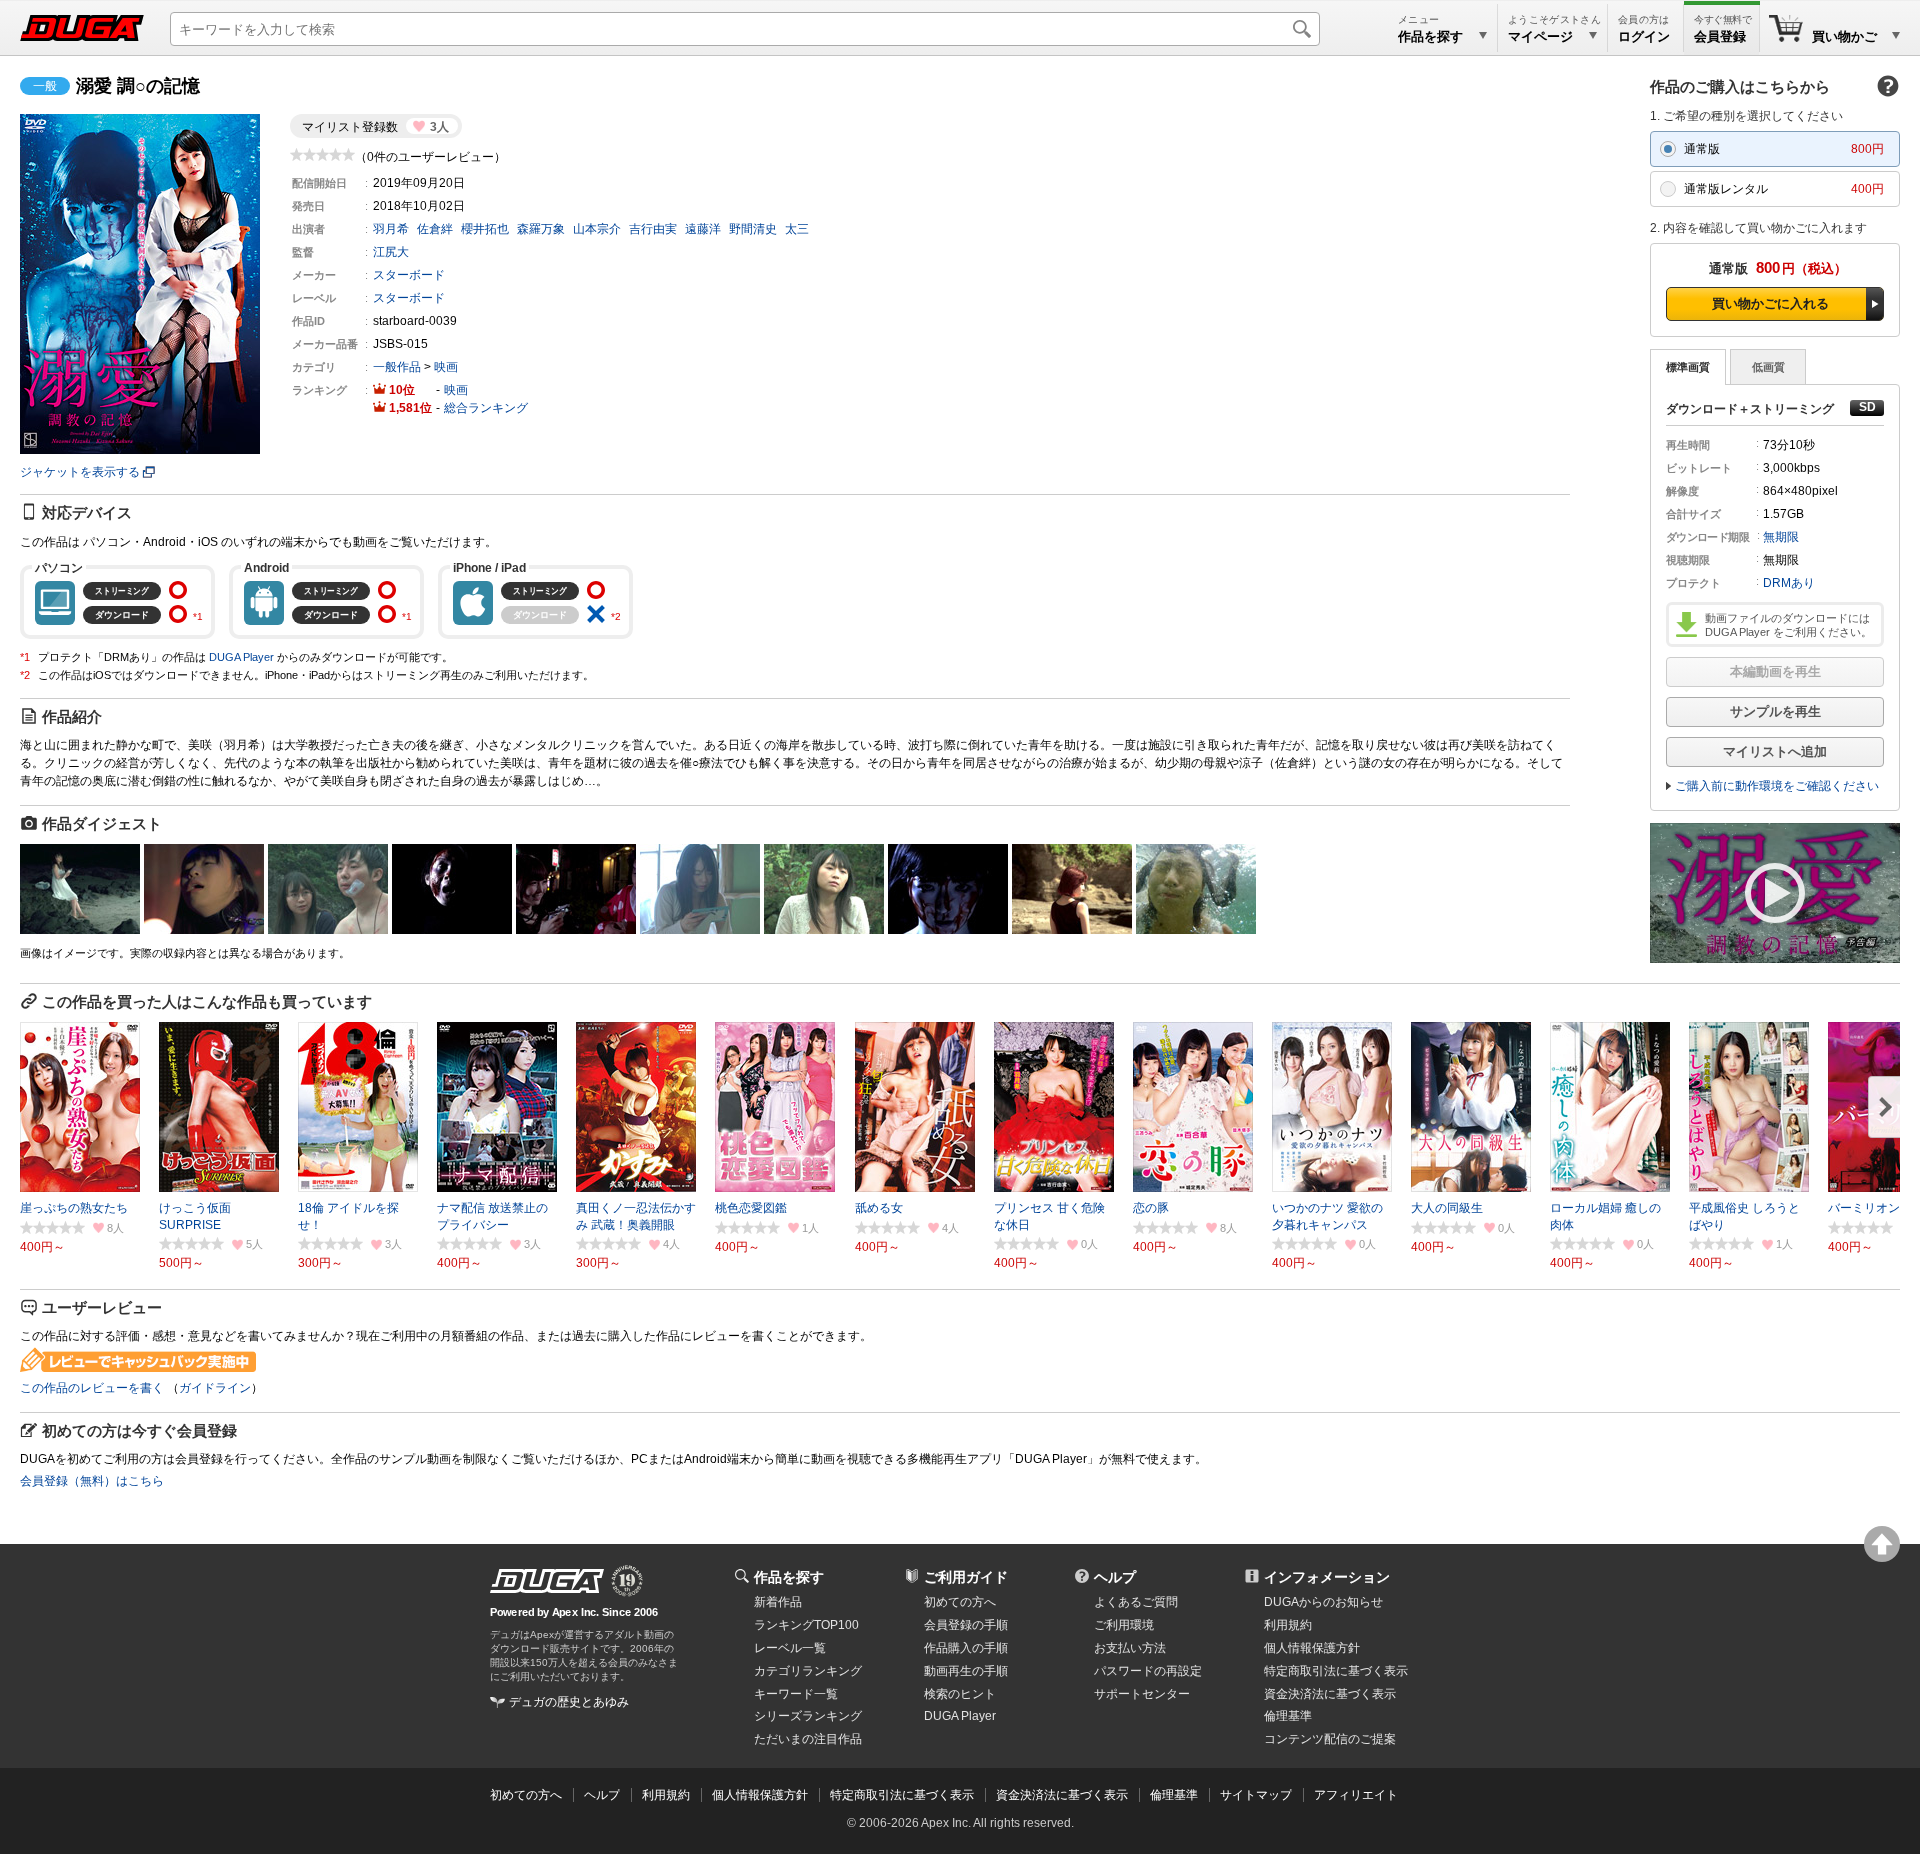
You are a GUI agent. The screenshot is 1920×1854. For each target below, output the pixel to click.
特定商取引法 (1336, 1671)
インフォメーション (1327, 1577)
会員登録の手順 (966, 1625)
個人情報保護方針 (1312, 1648)
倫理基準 (1288, 1716)
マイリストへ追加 (1775, 751)
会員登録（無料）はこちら (92, 1481)
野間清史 (753, 229)
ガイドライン (215, 1388)
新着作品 (778, 1602)
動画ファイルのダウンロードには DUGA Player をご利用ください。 (1788, 625)
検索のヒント (960, 1694)
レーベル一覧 (790, 1648)
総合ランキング (486, 408)
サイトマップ (1256, 1795)
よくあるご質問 (1136, 1602)
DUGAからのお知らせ (1323, 1602)
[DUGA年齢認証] (547, 1581)
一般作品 (397, 367)
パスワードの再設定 (1148, 1671)
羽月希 (391, 229)
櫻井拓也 (485, 229)
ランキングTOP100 (806, 1625)
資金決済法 (1330, 1694)
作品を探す (789, 1577)
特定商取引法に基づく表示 (902, 1795)
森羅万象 (541, 229)
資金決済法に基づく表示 (1062, 1795)
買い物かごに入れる (1770, 303)
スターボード (409, 275)
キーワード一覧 (796, 1694)
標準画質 (1688, 367)
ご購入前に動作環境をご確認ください (1777, 786)
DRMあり (1789, 583)
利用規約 (1288, 1625)
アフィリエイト (1356, 1795)
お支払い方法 (1130, 1648)
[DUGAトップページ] (82, 28)
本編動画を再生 (1775, 671)
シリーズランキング (808, 1716)
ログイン (1644, 36)
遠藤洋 (703, 229)
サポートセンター (1142, 1694)
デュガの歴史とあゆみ (569, 1702)
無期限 (1781, 537)
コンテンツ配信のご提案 (1330, 1739)
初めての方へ (960, 1602)
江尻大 (391, 252)
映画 (446, 367)
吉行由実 (653, 229)
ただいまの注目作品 (808, 1739)
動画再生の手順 (966, 1671)
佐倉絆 (435, 229)
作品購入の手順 (966, 1648)
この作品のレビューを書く (92, 1388)
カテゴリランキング (808, 1671)
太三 (797, 229)
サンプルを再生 (1775, 711)
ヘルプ (1115, 1577)
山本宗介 (597, 229)
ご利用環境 (1124, 1625)
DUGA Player (241, 657)
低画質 (1768, 367)
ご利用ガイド (966, 1577)
